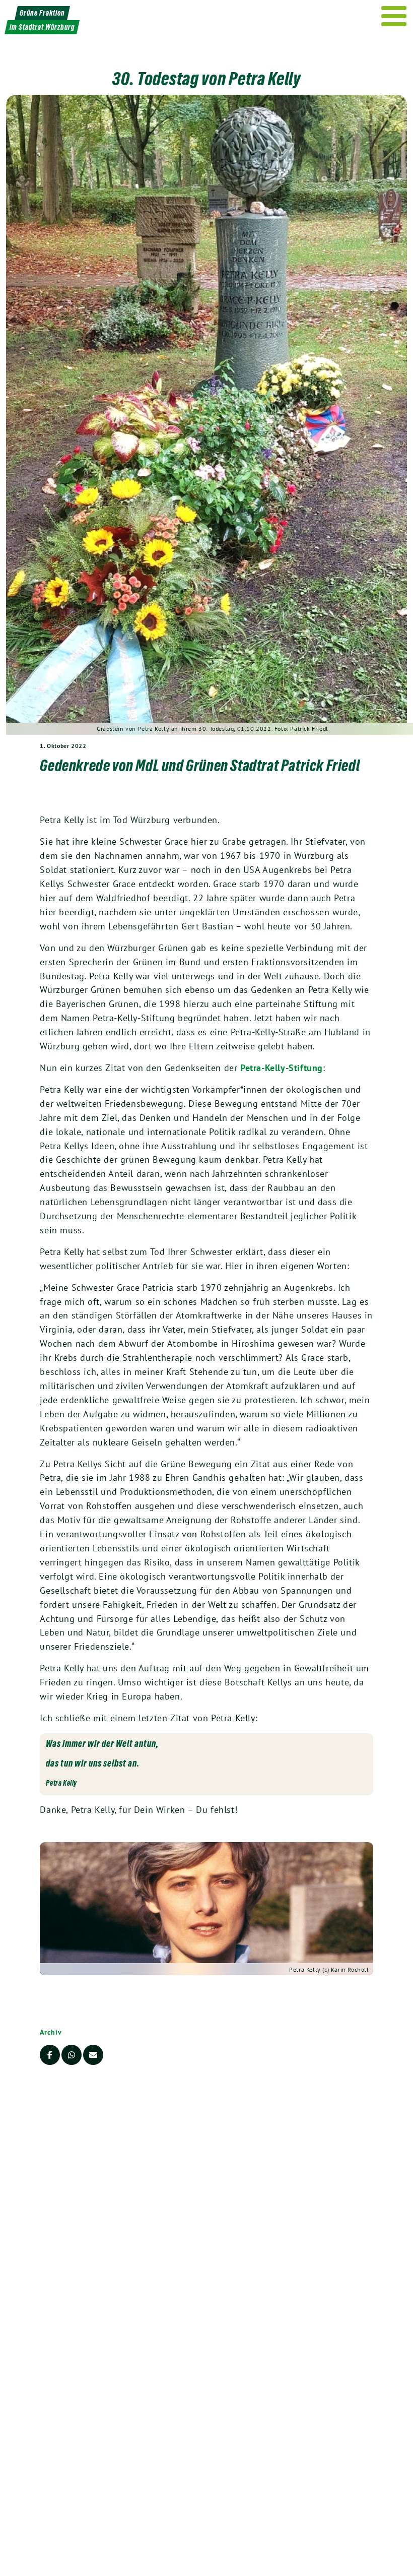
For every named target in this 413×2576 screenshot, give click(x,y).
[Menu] (394, 16)
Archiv (51, 2032)
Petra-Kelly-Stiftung (282, 1068)
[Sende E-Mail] (93, 2055)
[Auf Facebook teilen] (50, 2055)
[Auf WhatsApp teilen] (72, 2055)
